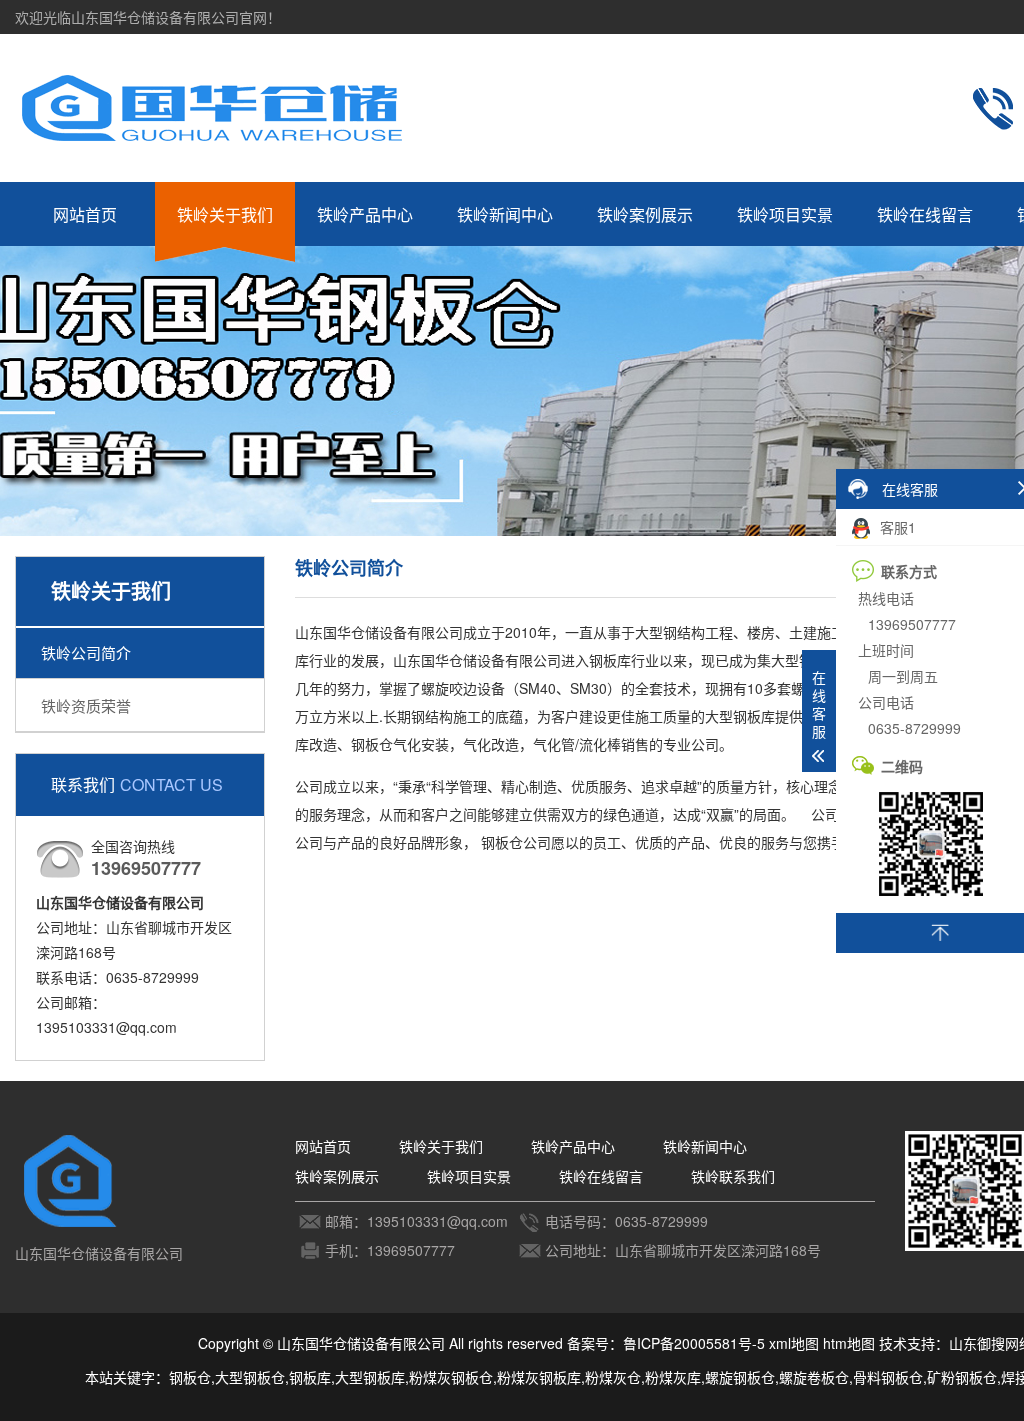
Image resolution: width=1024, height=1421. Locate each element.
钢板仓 (190, 1377)
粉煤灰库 (673, 1377)
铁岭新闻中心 (505, 214)
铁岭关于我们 (225, 214)
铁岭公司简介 (86, 652)
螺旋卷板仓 (814, 1377)
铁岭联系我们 (733, 1176)
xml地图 (794, 1343)
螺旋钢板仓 (740, 1377)
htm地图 (849, 1343)
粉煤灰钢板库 (539, 1377)
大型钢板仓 (250, 1377)
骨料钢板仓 (888, 1377)
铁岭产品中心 (365, 214)
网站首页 (85, 214)
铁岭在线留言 (925, 214)
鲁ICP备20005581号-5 (694, 1343)
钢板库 (310, 1377)
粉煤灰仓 (613, 1377)
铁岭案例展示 (645, 214)
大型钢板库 (370, 1377)
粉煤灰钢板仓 (451, 1377)
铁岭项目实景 (785, 214)
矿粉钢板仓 (962, 1377)
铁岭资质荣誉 (86, 705)
